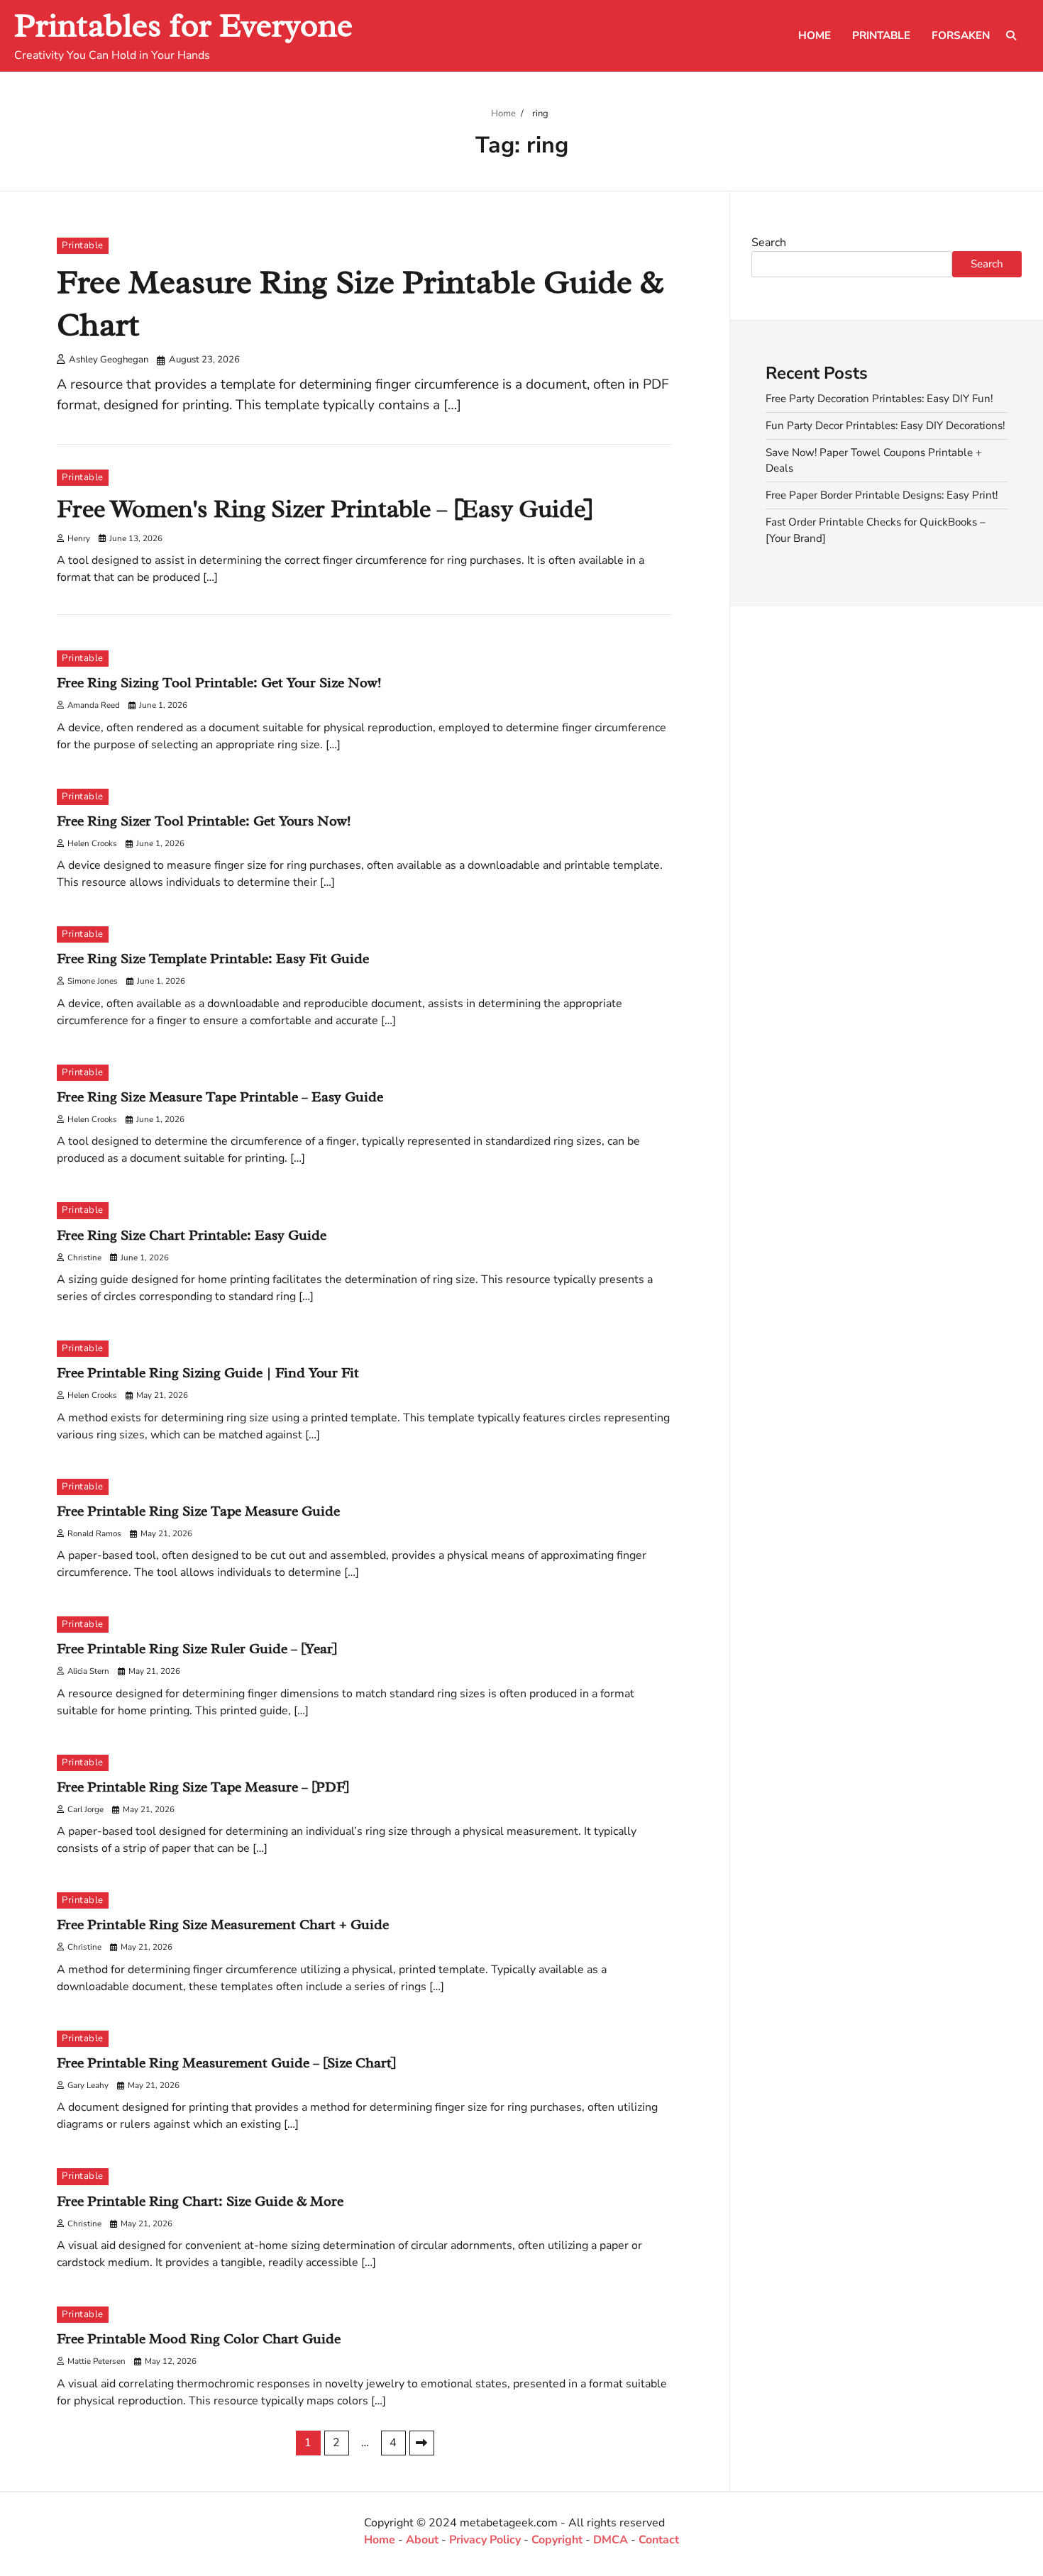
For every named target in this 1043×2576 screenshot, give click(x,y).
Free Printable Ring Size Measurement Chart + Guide (223, 1925)
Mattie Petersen (96, 2361)
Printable (881, 35)
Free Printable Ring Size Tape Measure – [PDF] (203, 1787)
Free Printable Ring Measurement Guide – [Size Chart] (226, 2063)
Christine (84, 1258)
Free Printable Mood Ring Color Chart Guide (199, 2339)
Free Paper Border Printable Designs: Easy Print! (882, 495)
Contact (659, 2540)
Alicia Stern (88, 1671)
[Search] (1011, 35)
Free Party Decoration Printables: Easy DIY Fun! (879, 399)
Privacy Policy (485, 2540)
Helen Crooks (92, 843)
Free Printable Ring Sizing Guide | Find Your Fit (208, 1373)
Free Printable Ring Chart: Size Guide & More (200, 2201)
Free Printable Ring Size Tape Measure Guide (198, 1511)
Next (422, 2443)
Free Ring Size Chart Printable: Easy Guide (192, 1235)
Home (815, 35)
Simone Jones (93, 981)
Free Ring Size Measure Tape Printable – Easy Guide (220, 1097)
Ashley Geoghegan (109, 360)
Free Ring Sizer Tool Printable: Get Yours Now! (204, 821)
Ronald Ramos (94, 1533)
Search (769, 243)
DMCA (611, 2540)
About (422, 2540)
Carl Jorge (85, 1809)
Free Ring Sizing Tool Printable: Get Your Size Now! (219, 683)
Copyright (557, 2540)
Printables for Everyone (183, 25)
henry (79, 538)
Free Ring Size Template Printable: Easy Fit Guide (213, 959)
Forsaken (961, 35)
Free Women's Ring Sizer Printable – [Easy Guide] (325, 509)
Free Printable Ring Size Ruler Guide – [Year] (197, 1649)
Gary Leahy (88, 2085)
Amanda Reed (94, 705)
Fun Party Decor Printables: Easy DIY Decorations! (885, 425)
